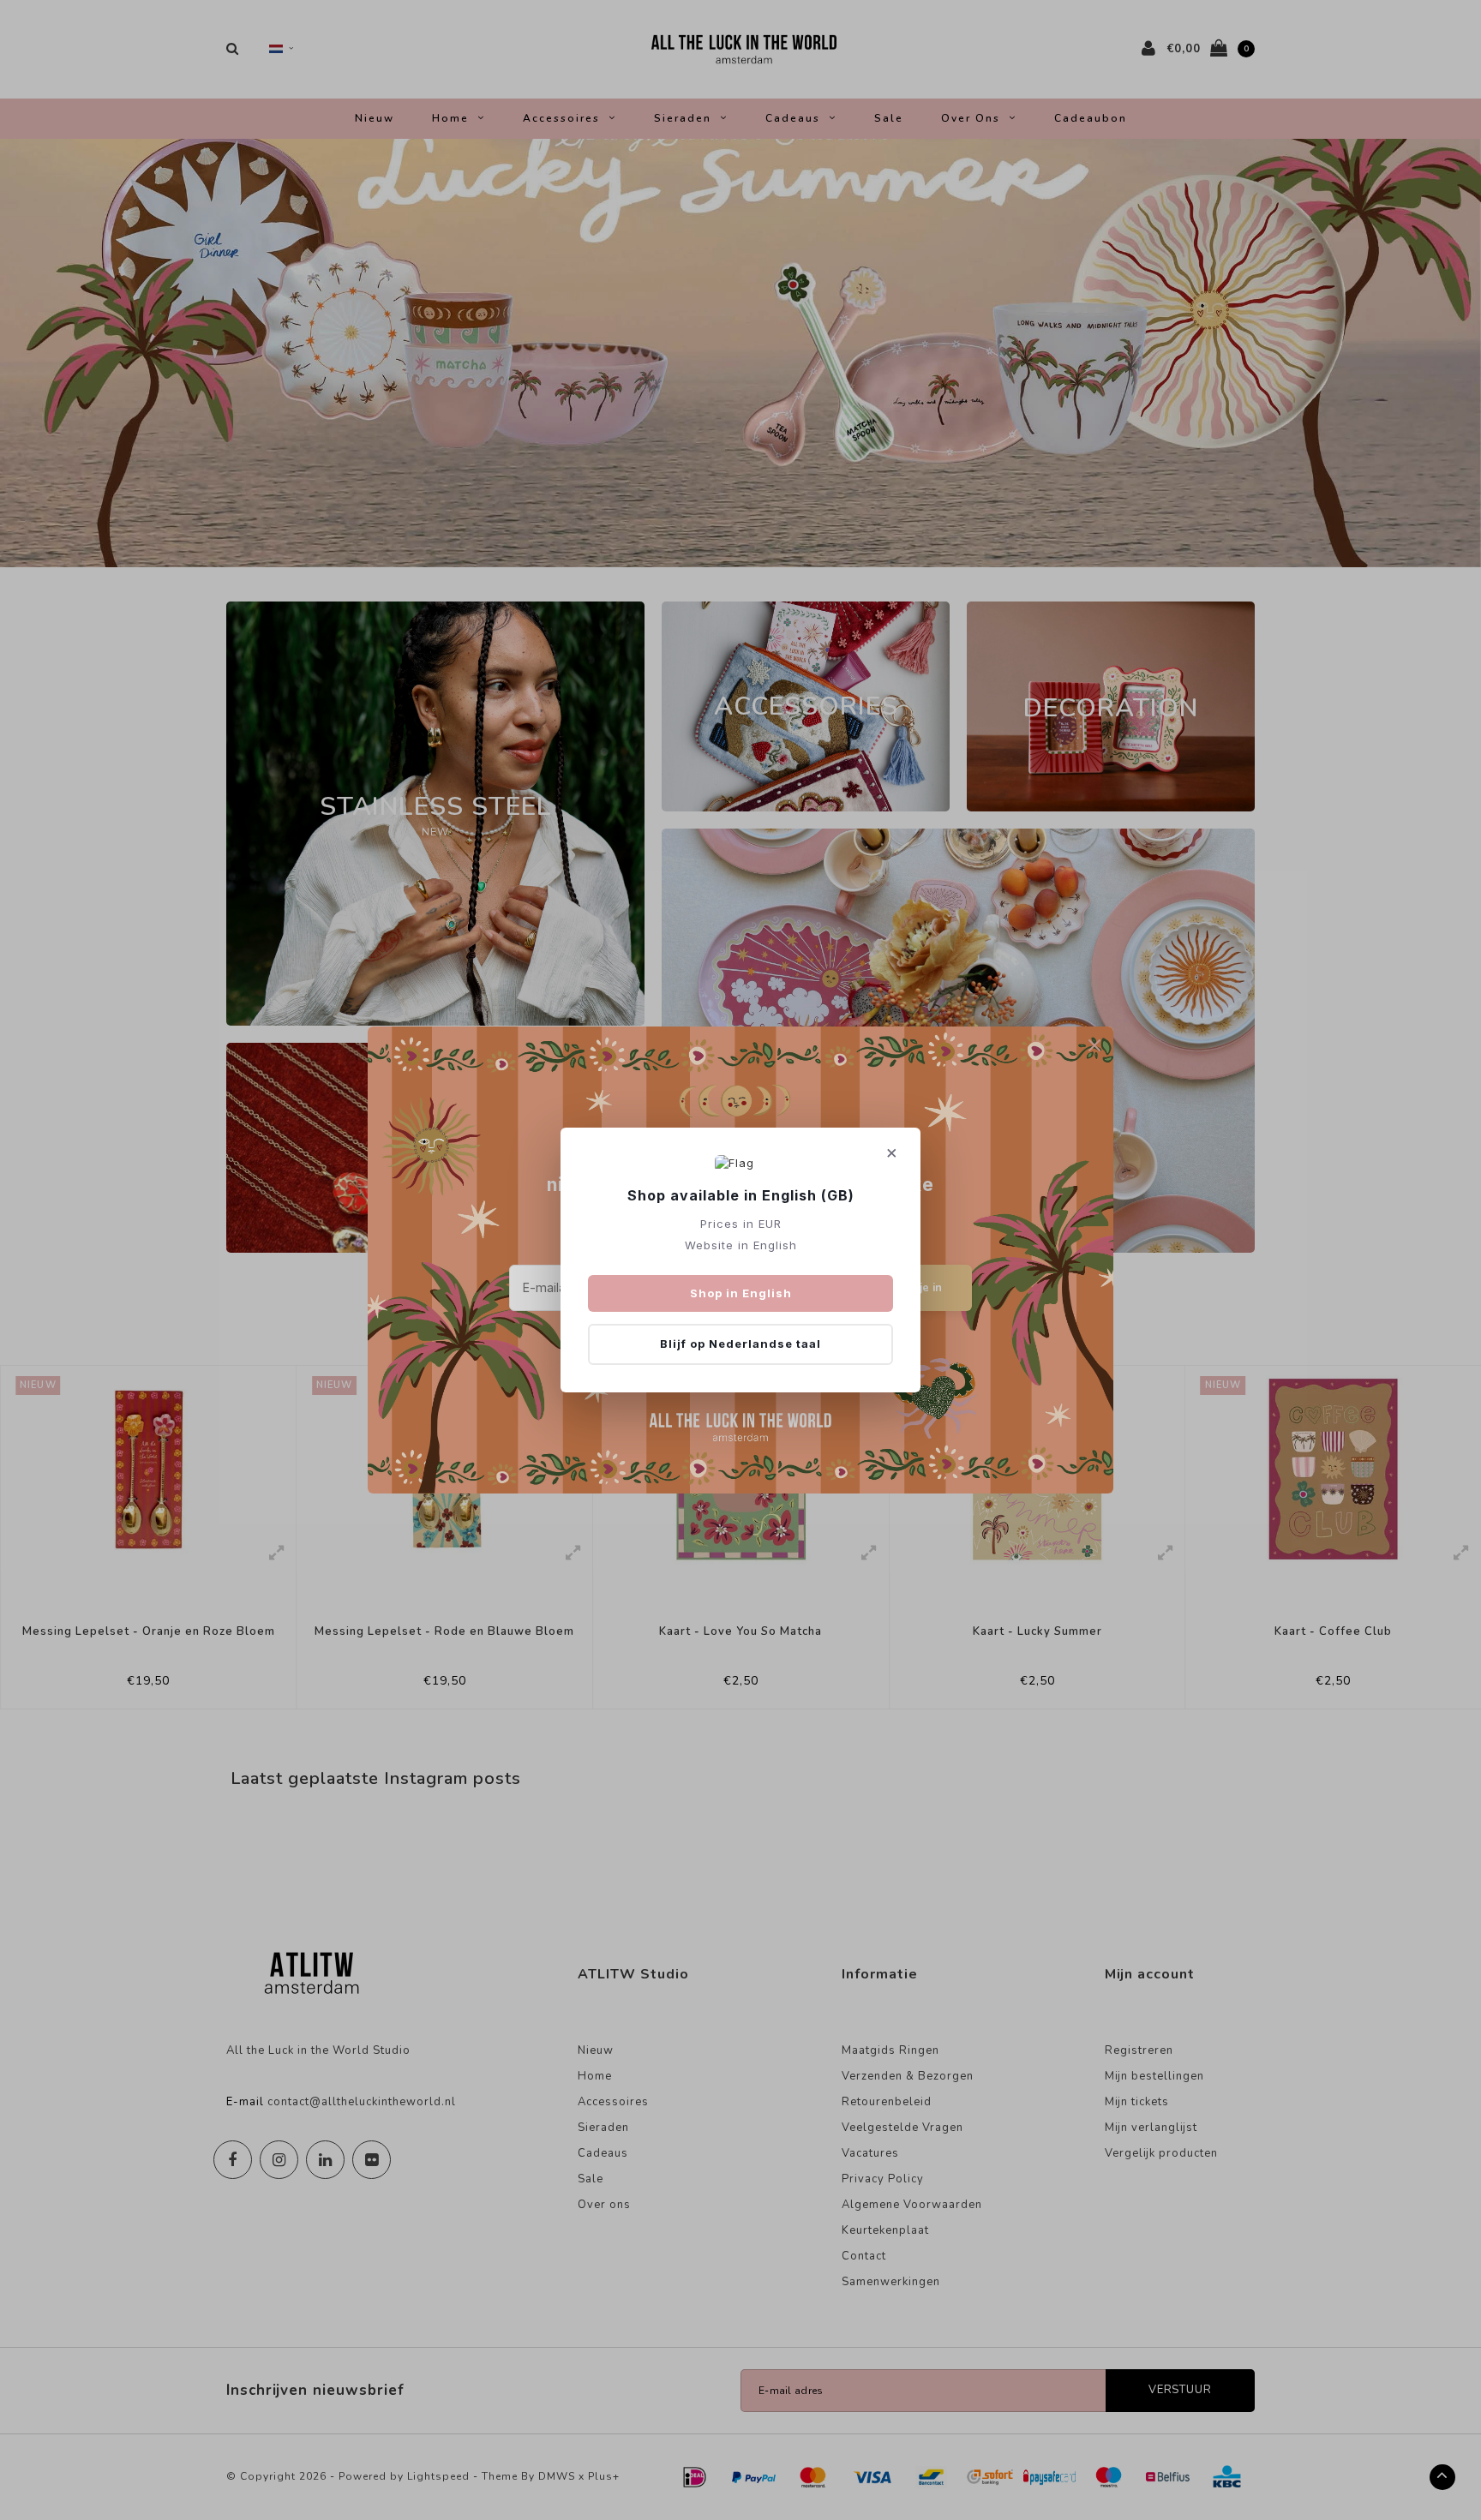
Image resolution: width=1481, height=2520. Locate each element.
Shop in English (741, 1293)
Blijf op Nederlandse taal (740, 1344)
